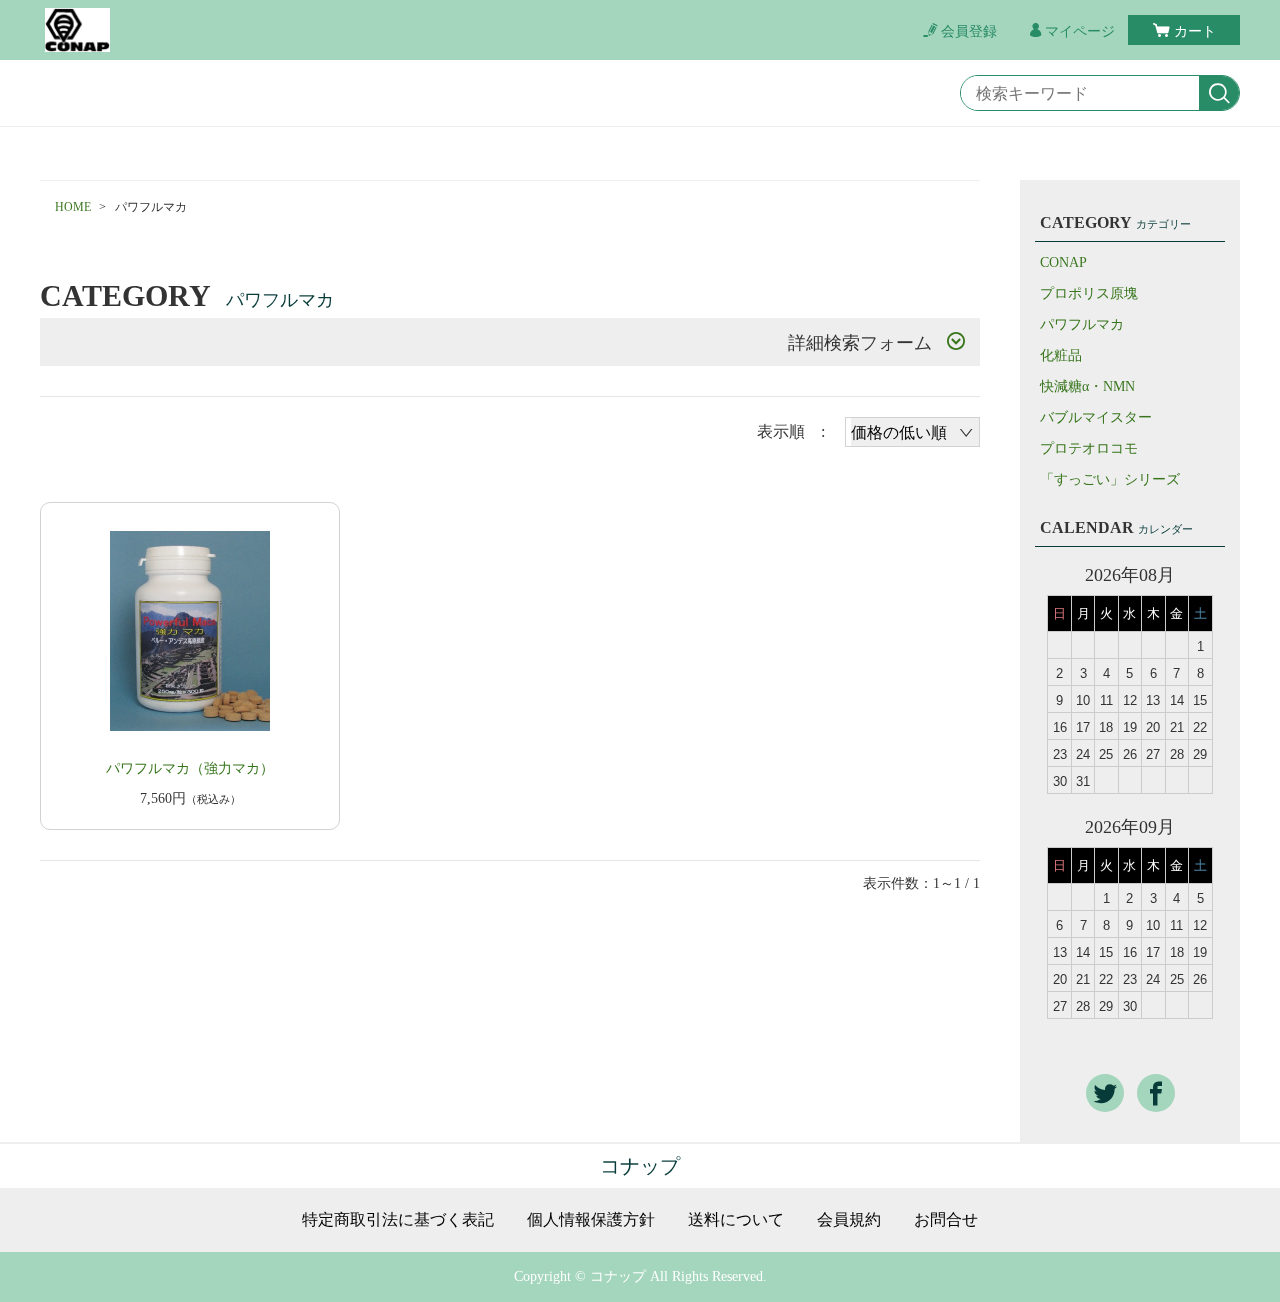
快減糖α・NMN (1087, 386)
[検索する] (1219, 94)
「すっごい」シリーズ (1110, 479)
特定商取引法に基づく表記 (398, 1220)
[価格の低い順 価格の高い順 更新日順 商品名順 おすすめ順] (912, 432)
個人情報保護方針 (591, 1220)
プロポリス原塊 (1089, 293)
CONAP (1063, 262)
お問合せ (946, 1220)
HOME (73, 207)
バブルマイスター (1096, 417)
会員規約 (849, 1220)
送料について (736, 1220)
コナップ (640, 1166)
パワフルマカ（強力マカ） (190, 768)
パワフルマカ (1082, 324)
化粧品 (1061, 355)
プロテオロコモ (1089, 448)
